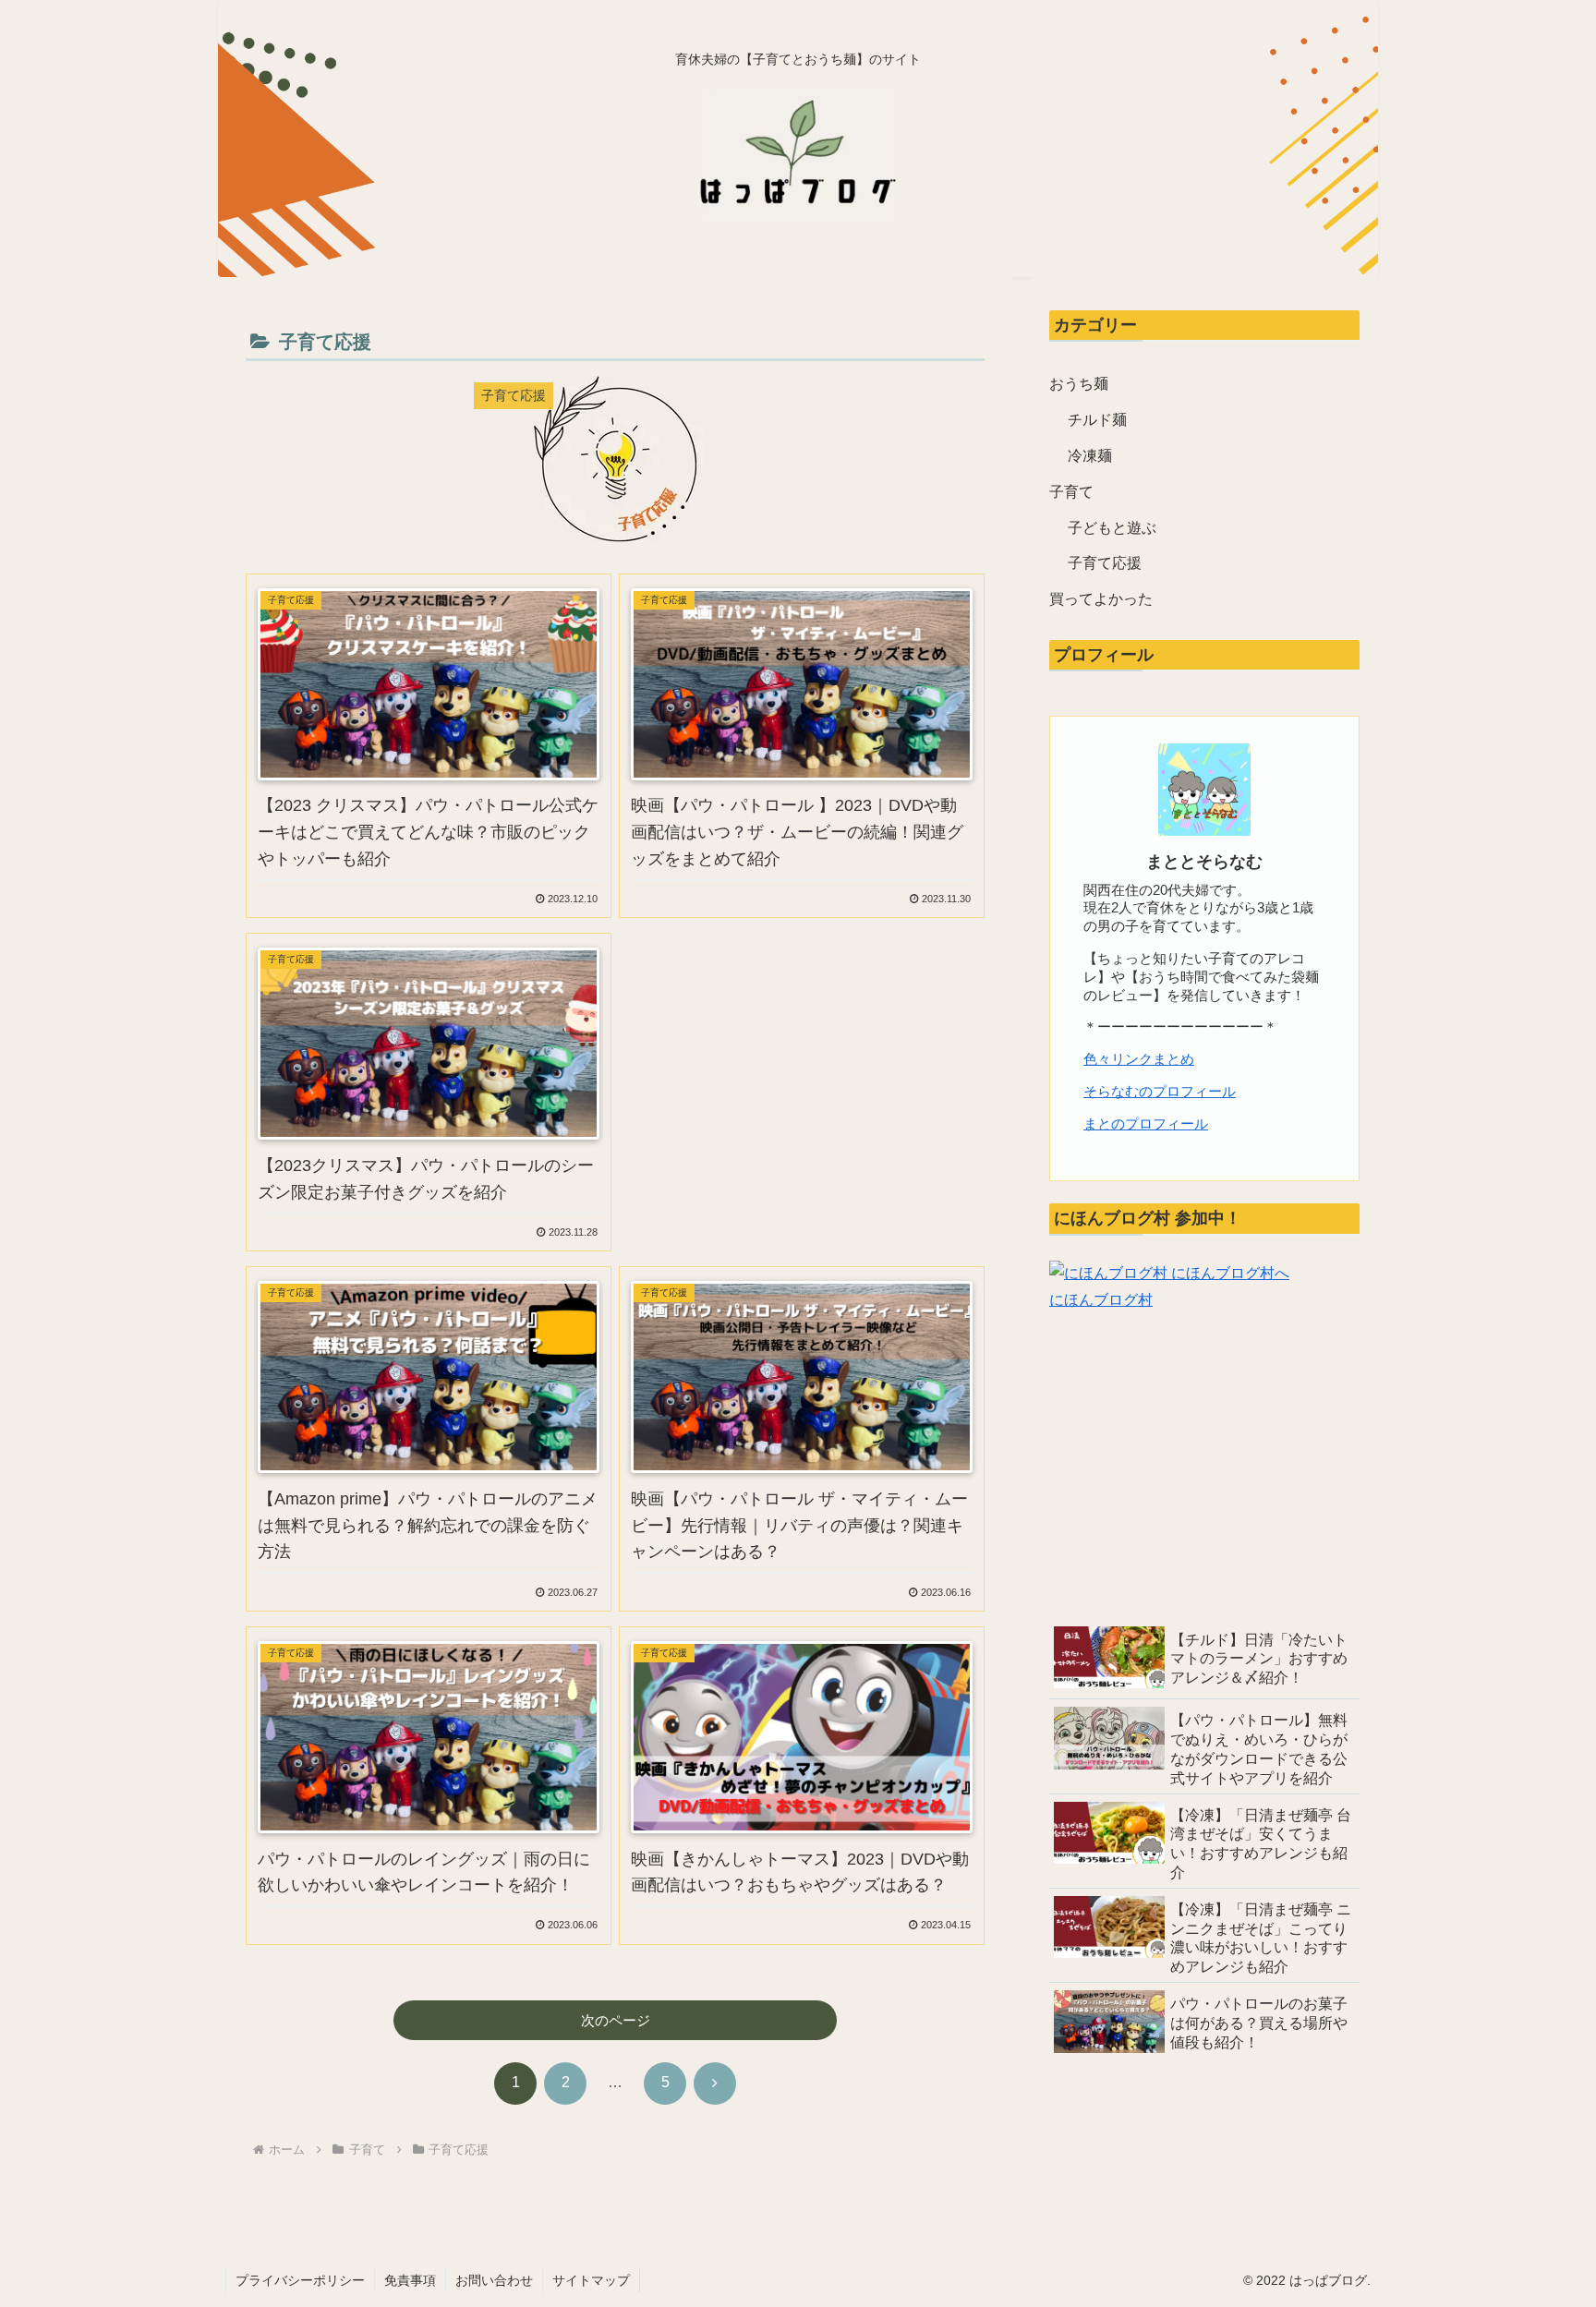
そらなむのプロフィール (1160, 1091)
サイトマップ (591, 2280)
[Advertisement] (802, 1066)
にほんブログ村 (1101, 1300)
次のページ (616, 2020)
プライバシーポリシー (300, 2280)
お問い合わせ (494, 2280)
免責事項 (410, 2280)
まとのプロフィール (1146, 1123)
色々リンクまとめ (1139, 1059)
